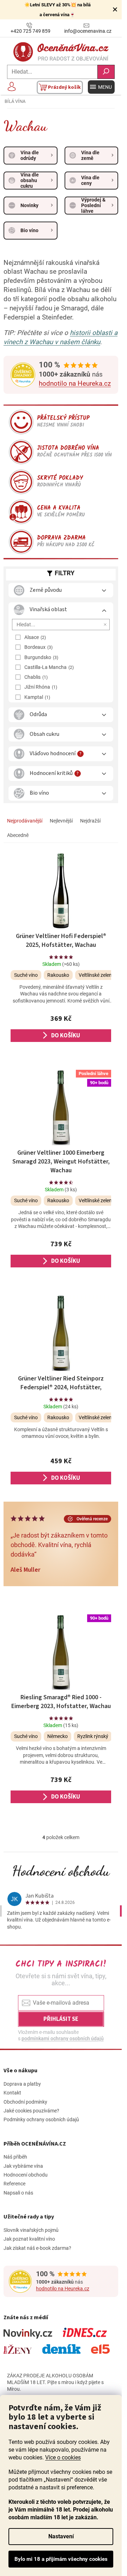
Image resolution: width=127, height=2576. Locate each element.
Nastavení (61, 2536)
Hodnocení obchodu (61, 1871)
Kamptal (37, 697)
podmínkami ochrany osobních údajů (63, 2038)
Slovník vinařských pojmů (31, 2230)
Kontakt (12, 2093)
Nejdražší (90, 821)
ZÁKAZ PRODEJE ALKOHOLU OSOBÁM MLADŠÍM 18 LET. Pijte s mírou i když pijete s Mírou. (55, 2382)
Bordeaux (38, 647)
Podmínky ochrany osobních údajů (41, 2119)
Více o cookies (63, 2457)
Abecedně (18, 835)
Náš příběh (15, 2157)
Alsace (34, 637)
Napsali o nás (18, 2193)
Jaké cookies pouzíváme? (31, 2111)
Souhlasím (61, 2559)
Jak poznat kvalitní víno (29, 2239)
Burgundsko (41, 657)
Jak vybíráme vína (23, 2166)
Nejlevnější (61, 821)
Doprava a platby (22, 2084)
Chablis (35, 677)
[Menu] (101, 87)
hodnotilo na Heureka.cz (75, 384)
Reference (14, 2184)
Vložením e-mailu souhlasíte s (61, 2035)
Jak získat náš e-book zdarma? (37, 2248)
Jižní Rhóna (40, 687)
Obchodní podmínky (25, 2102)
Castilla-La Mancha (48, 667)
